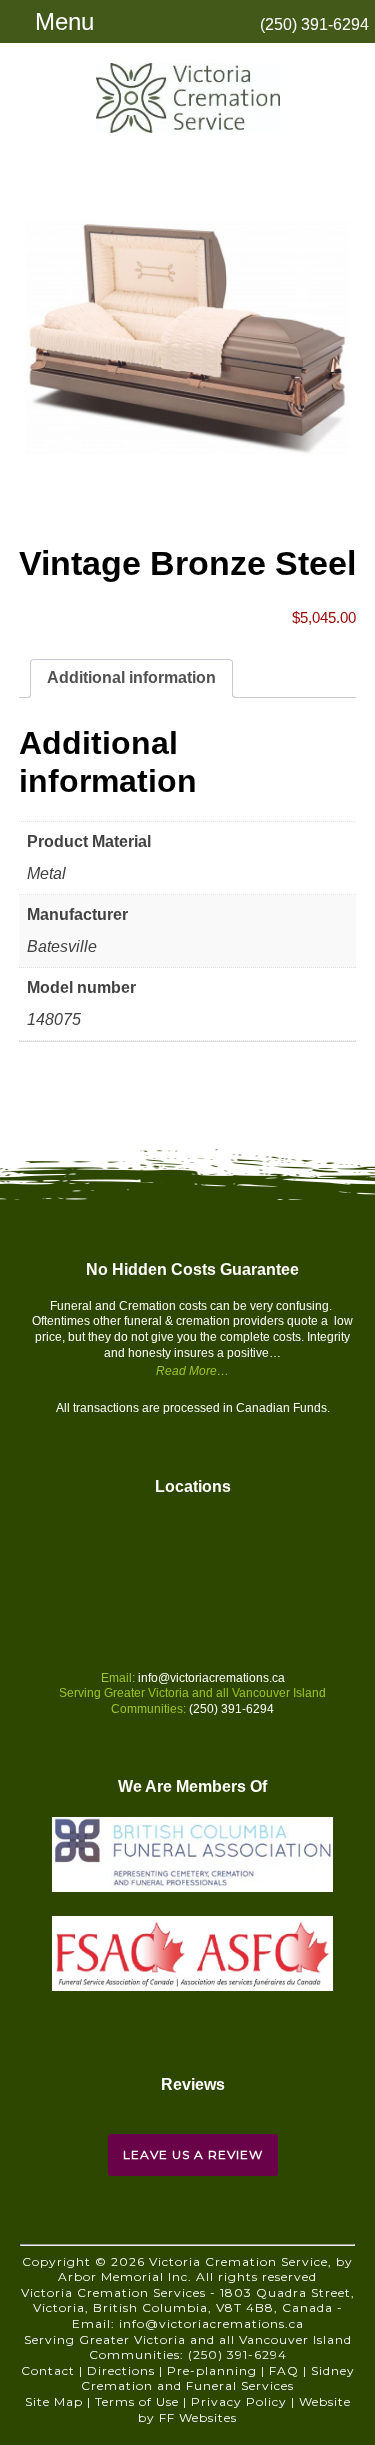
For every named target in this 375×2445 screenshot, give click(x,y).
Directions (121, 2370)
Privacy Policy (239, 2401)
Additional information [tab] (131, 677)
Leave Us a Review (193, 2154)
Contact (48, 2370)
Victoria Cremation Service (188, 98)
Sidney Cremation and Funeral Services (218, 2378)
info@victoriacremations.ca (211, 1678)
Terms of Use (137, 2401)
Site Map (54, 2401)
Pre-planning (212, 2370)
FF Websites (198, 2417)
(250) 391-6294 (314, 24)
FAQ (284, 2370)
